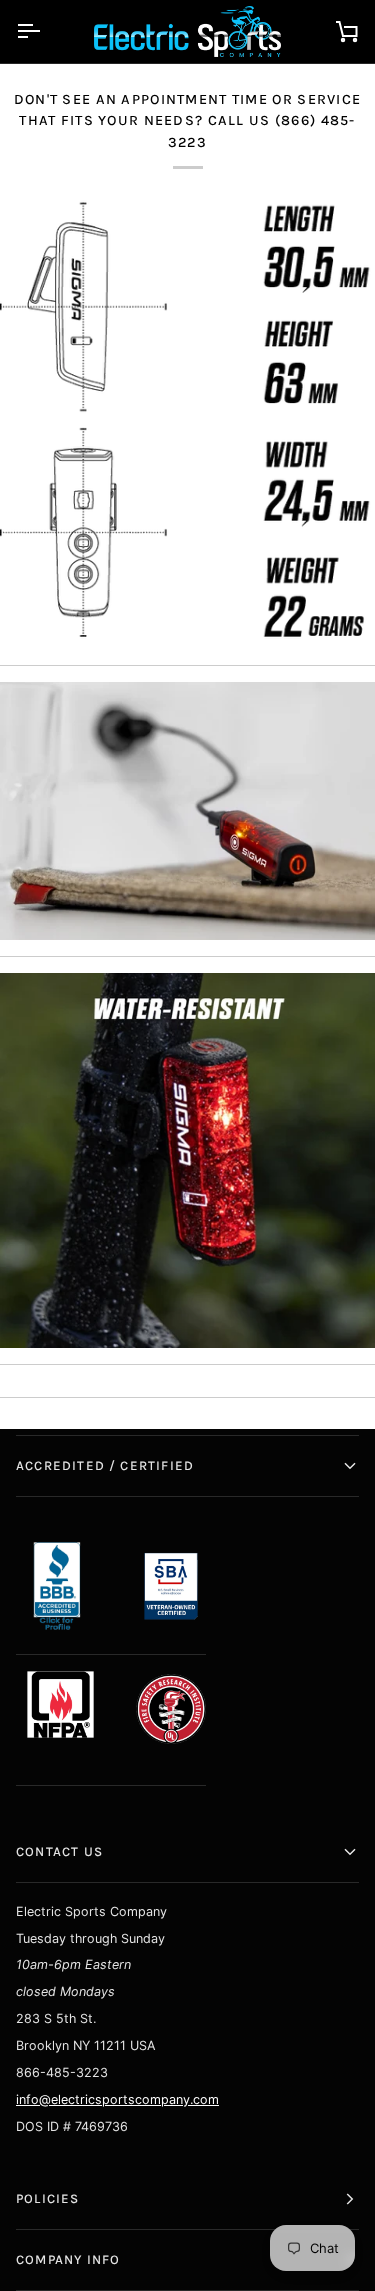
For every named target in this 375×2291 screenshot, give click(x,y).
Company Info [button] (68, 2259)
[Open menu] (46, 31)
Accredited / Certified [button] (105, 1465)
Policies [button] (48, 2198)
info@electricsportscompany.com (117, 2099)
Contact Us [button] (59, 1851)
